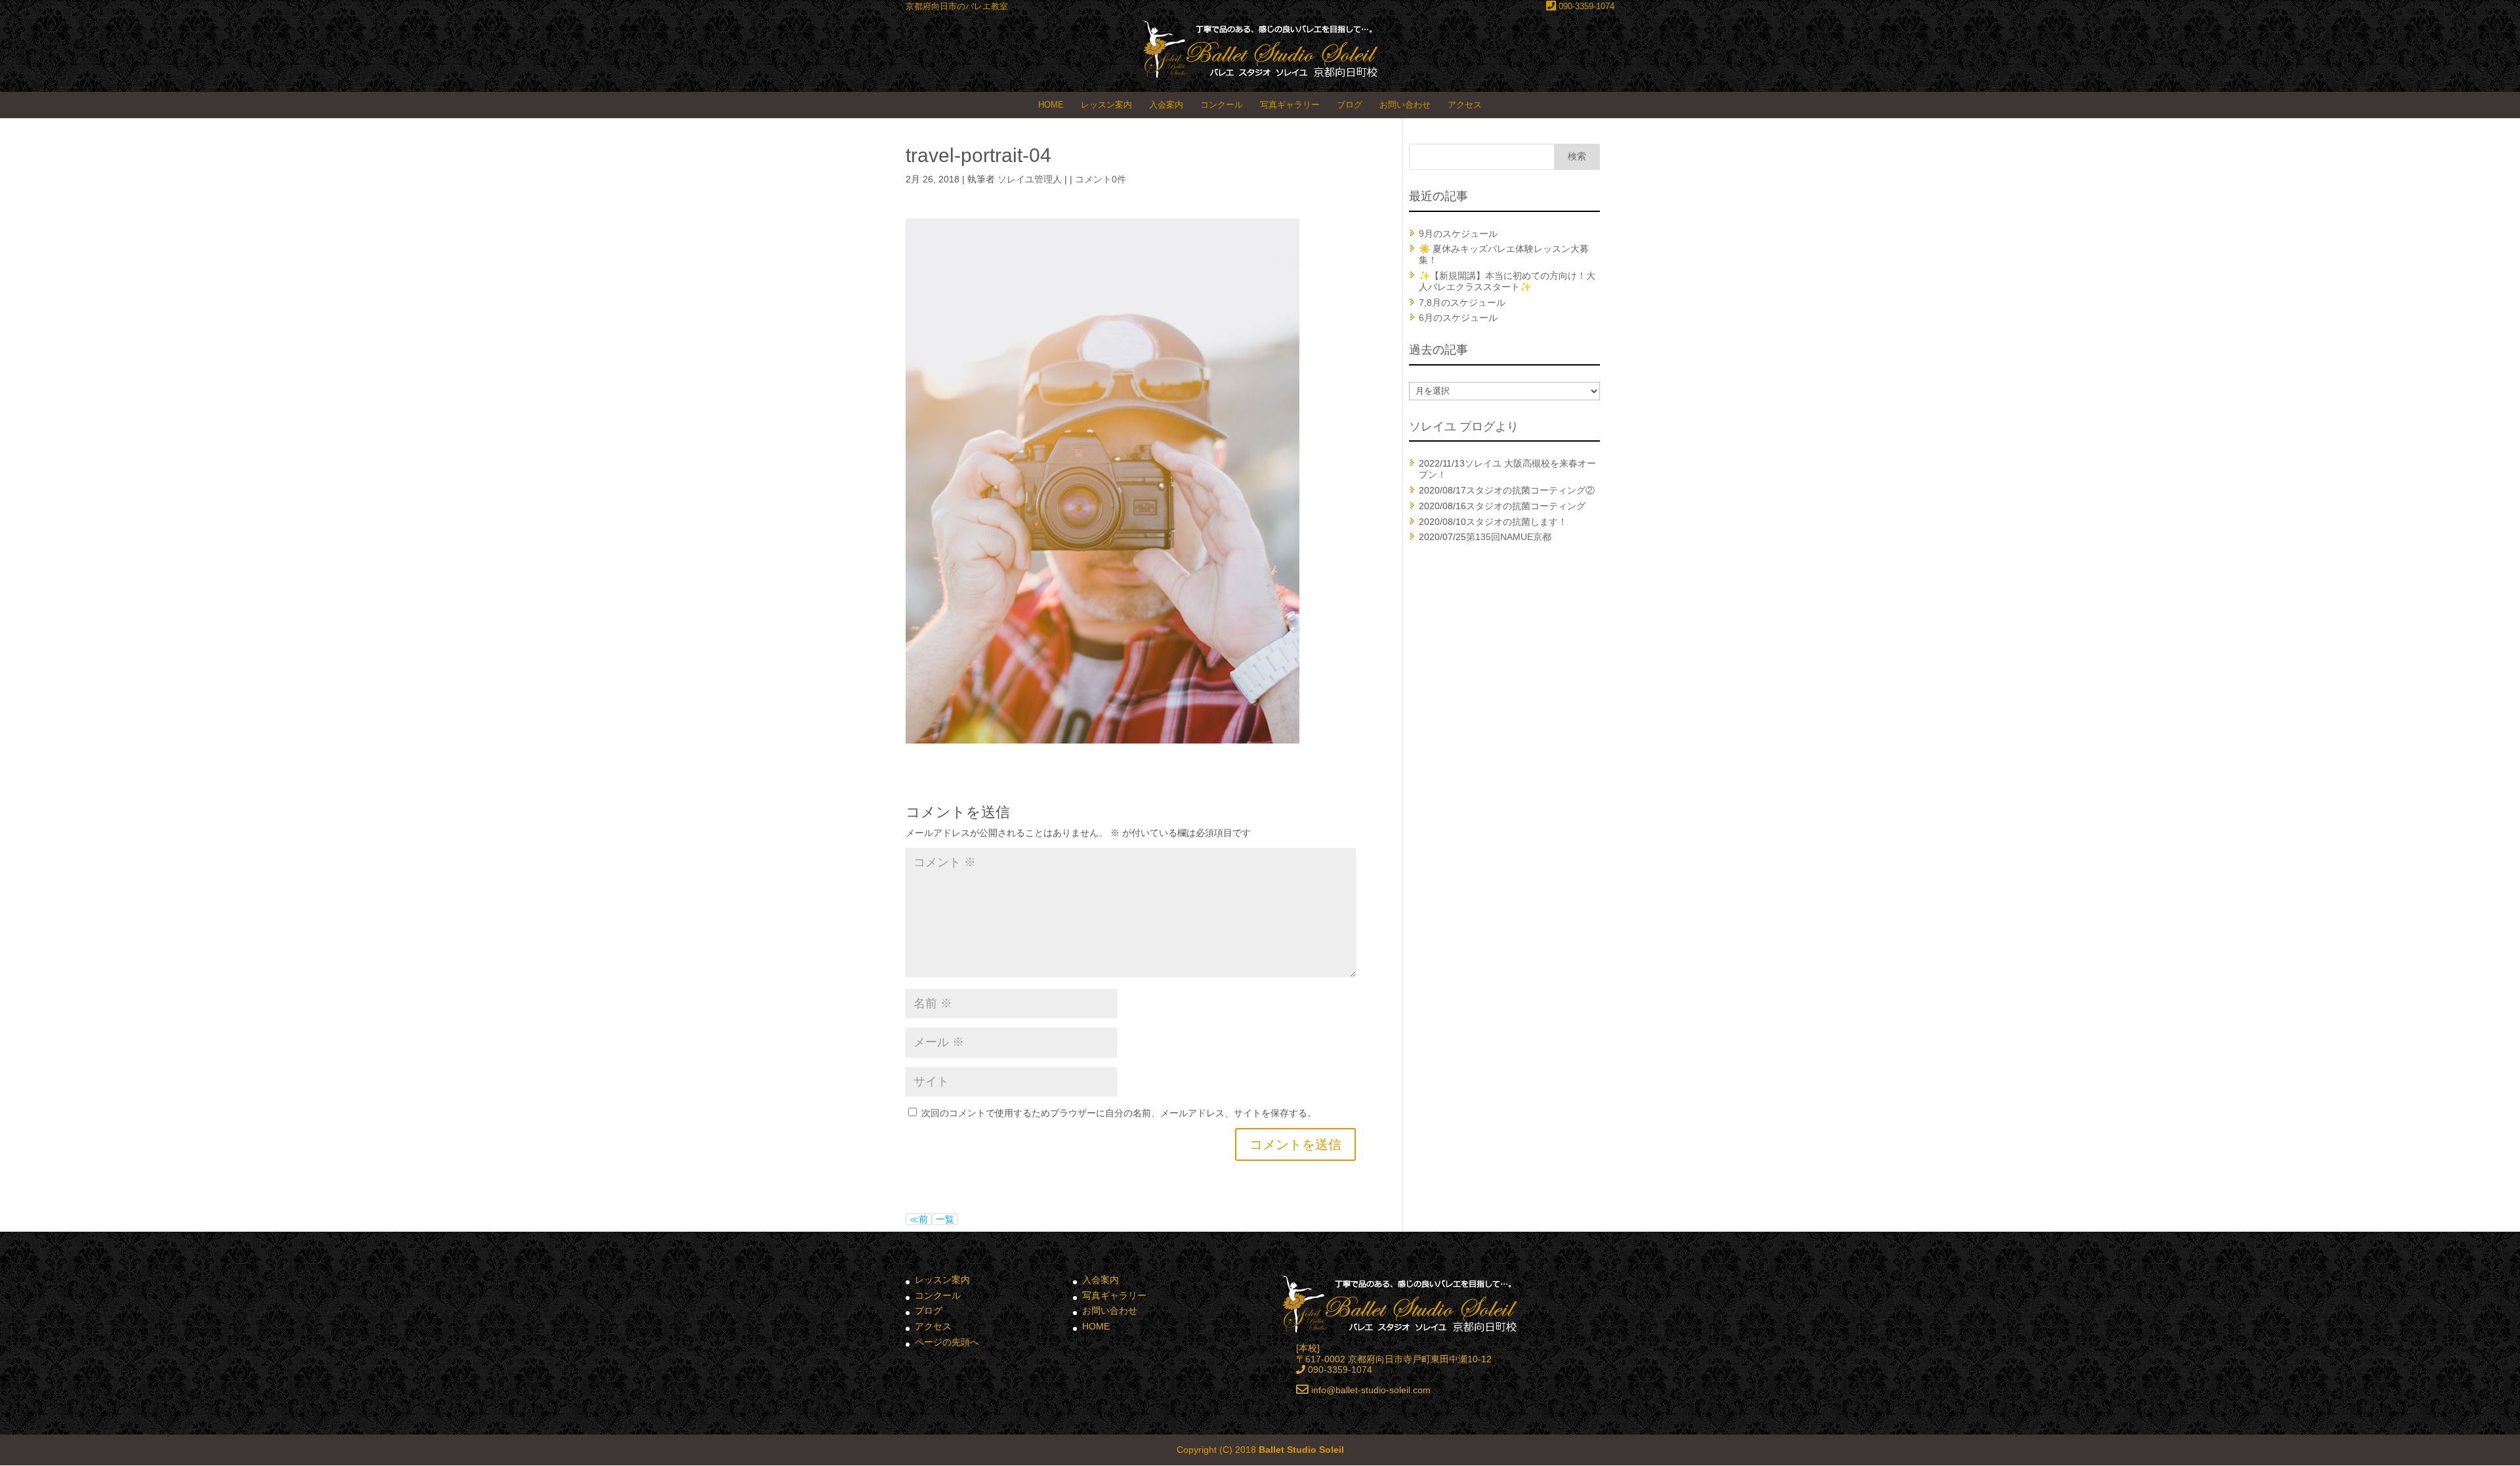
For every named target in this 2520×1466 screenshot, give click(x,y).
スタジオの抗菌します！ (1517, 522)
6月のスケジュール (1458, 318)
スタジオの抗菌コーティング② (1530, 490)
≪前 (919, 1219)
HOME (1051, 105)
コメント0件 (1101, 179)
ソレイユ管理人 (1030, 179)
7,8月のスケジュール (1462, 303)
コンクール (1222, 105)
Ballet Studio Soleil (1301, 1450)
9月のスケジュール (1458, 234)
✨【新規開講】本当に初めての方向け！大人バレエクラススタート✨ (1507, 281)
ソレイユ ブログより (1464, 427)
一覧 (945, 1219)
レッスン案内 (1106, 105)
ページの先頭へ (947, 1342)
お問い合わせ (1405, 105)
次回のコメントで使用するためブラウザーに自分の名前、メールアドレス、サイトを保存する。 (1119, 1113)
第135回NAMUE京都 (1509, 537)
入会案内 (1166, 105)
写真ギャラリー (1290, 105)
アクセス (1465, 105)
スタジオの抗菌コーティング (1526, 506)
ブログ (1350, 105)
